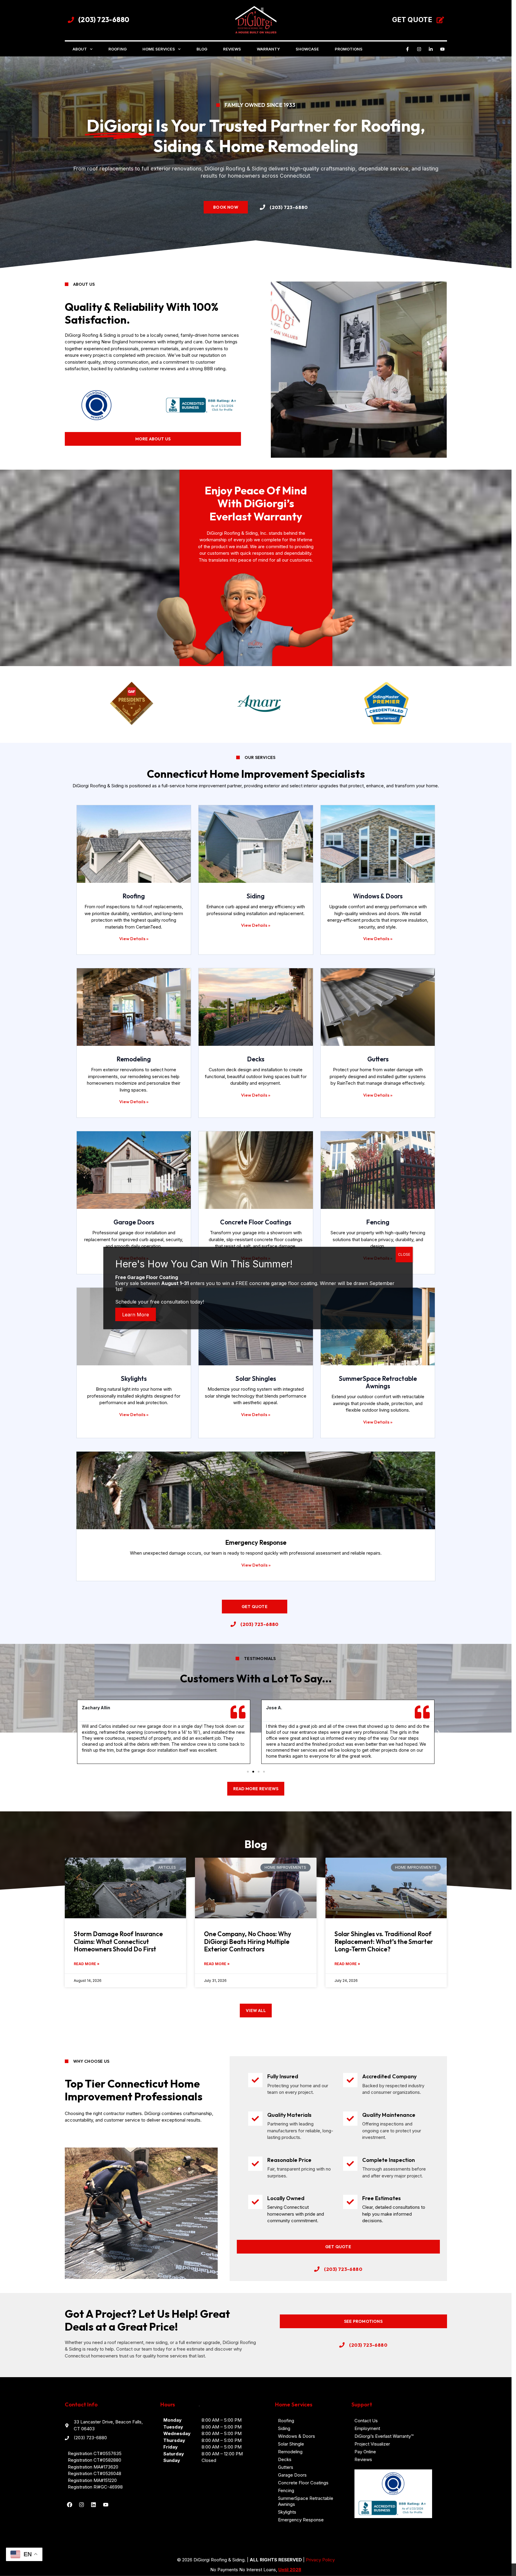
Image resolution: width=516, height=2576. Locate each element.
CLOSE (404, 1254)
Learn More (136, 1314)
